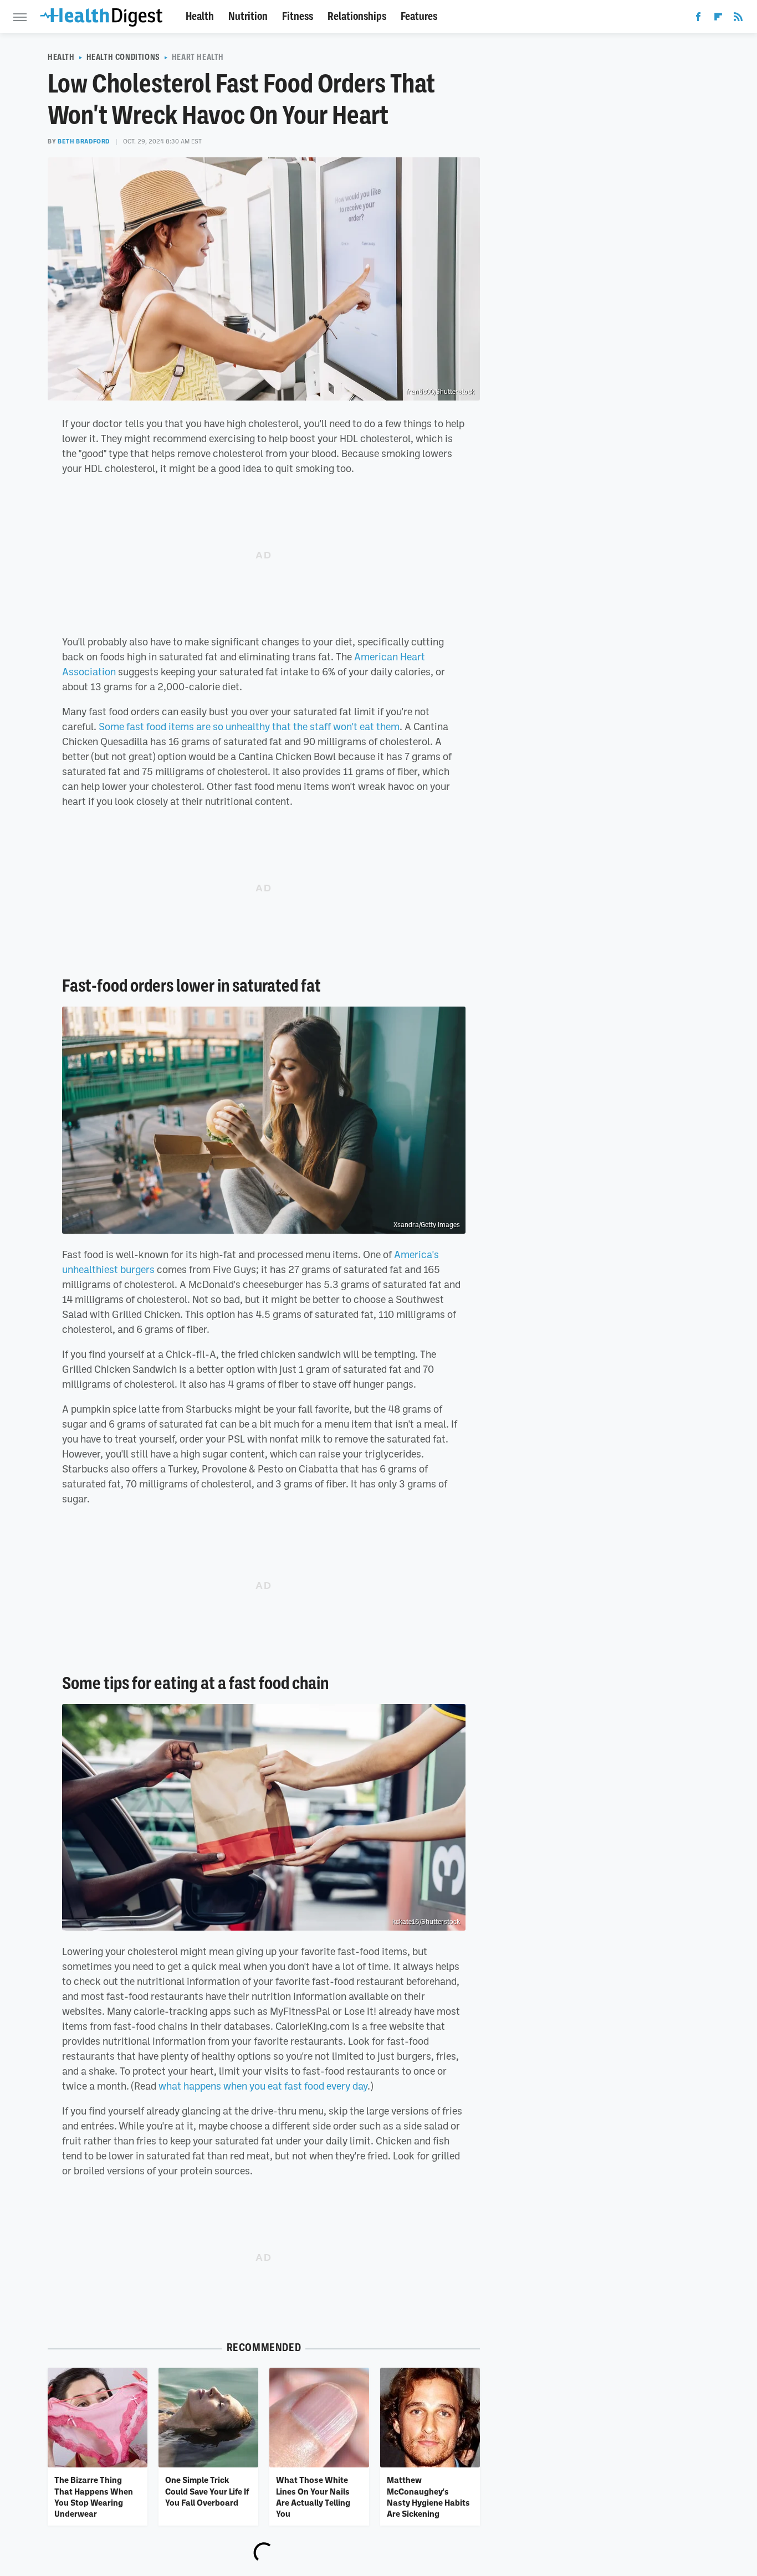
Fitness (298, 16)
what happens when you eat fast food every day (263, 2086)
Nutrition (248, 16)
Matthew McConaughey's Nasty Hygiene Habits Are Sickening (428, 2497)
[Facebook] (698, 19)
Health (200, 16)
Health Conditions (123, 57)
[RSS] (738, 19)
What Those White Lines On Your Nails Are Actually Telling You (313, 2497)
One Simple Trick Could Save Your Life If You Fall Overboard (207, 2491)
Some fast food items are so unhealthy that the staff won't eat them (249, 726)
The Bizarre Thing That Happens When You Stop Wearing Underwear (94, 2497)
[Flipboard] (718, 19)
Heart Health (198, 57)
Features (419, 16)
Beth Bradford (84, 141)
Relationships (357, 16)
